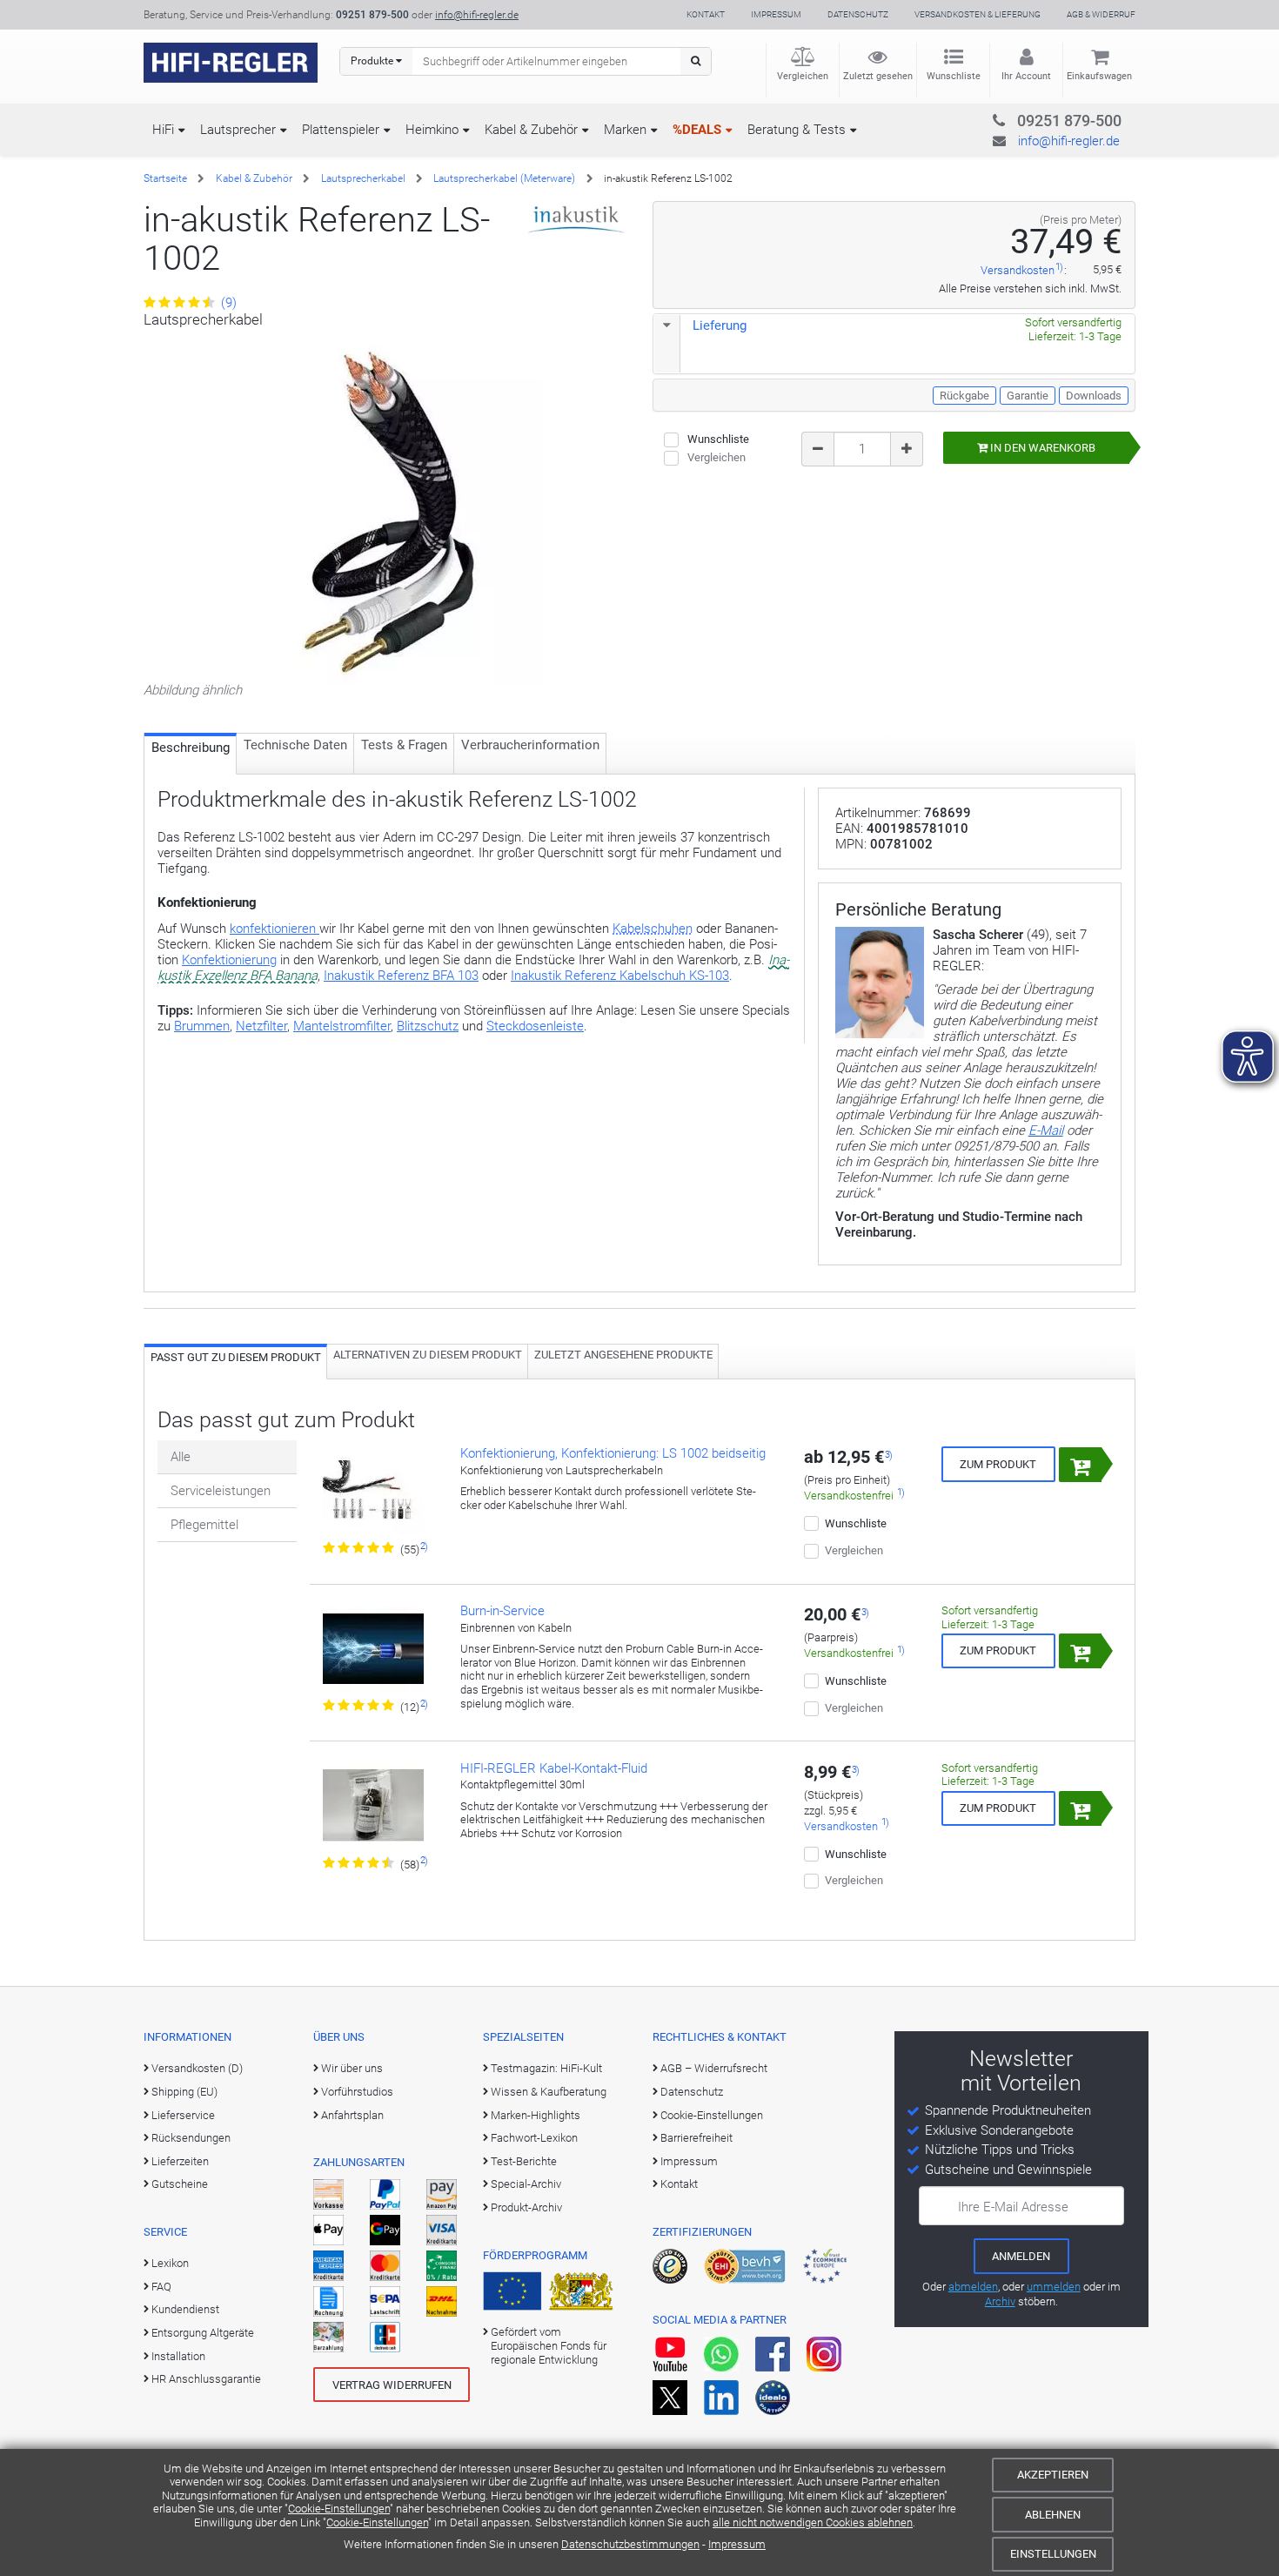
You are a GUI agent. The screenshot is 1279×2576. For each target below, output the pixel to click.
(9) (227, 303)
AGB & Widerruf (1101, 14)
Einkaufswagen (1099, 76)
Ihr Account (1026, 76)
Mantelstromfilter (342, 1026)
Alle (181, 1457)
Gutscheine (180, 2184)
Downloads (1094, 396)
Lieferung (720, 325)
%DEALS (697, 130)
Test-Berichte (524, 2161)
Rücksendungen (191, 2138)
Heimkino (432, 130)
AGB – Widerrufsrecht (714, 2068)
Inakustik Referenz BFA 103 (401, 976)
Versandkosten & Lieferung (978, 14)
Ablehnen (1053, 2515)
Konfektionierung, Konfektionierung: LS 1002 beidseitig (613, 1453)
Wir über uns (352, 2068)
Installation (178, 2356)
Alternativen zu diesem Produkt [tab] (428, 1355)
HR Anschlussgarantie (206, 2379)
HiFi (163, 130)
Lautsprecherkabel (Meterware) (504, 178)
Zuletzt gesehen (878, 76)
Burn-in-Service (502, 1611)
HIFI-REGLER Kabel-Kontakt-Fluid (554, 1768)
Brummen (202, 1026)
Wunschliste (954, 76)
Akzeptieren (1053, 2475)
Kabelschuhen (653, 929)
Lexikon (170, 2263)
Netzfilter (261, 1026)
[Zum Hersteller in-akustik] (576, 219)
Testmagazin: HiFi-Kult (546, 2068)
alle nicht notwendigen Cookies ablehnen (813, 2522)
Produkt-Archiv (526, 2207)
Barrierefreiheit (696, 2138)
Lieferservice (183, 2115)
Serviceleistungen (221, 1491)
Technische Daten (295, 745)
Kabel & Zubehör (531, 130)
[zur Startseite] (231, 63)
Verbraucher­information (530, 745)
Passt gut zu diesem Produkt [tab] (236, 1357)
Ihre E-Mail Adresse (1013, 2207)
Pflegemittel (204, 1525)
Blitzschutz (428, 1026)
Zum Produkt (998, 1464)
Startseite (165, 178)
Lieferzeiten (180, 2161)
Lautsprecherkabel (363, 178)
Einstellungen (1053, 2554)
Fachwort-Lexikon (534, 2138)
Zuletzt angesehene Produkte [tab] (623, 1355)
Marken (625, 130)
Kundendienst (185, 2309)
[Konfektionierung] (373, 1493)
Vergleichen (803, 76)
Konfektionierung (229, 960)
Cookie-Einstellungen (339, 2509)
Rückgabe (964, 396)
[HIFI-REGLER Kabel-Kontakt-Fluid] (373, 1808)
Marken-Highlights (536, 2115)
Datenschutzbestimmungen (630, 2544)
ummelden (1054, 2287)
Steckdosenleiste (535, 1026)
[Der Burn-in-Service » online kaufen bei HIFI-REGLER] (373, 1651)
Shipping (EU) (184, 2092)
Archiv (1000, 2301)
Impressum (737, 2544)
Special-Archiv (526, 2184)
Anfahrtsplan (352, 2115)
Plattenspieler (341, 130)
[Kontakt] (1034, 118)
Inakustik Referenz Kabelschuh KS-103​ (620, 976)
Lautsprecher (238, 130)
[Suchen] (696, 61)
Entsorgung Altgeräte (203, 2333)
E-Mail (1046, 1130)
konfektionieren (275, 929)
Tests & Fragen (404, 745)
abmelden (973, 2287)
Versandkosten (1018, 271)
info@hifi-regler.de (477, 15)
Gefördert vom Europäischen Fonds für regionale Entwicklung (549, 2346)
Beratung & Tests (797, 130)
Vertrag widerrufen (392, 2385)
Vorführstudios (357, 2092)
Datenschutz (858, 14)
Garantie (1028, 396)
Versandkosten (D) (197, 2068)
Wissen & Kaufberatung (549, 2092)
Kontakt (706, 14)
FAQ (161, 2287)
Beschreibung (191, 748)
